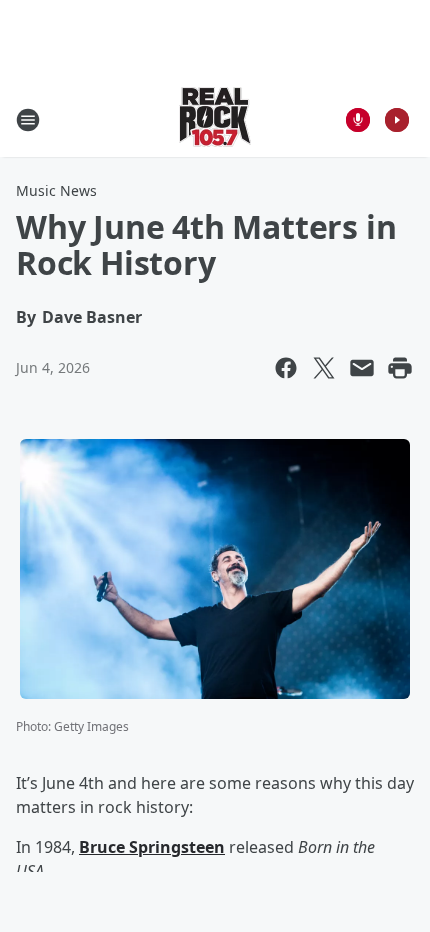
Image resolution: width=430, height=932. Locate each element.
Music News (56, 190)
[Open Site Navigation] (28, 120)
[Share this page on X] (324, 368)
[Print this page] (400, 368)
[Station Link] (215, 119)
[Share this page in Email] (362, 368)
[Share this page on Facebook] (286, 368)
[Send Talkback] (358, 120)
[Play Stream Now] (397, 120)
